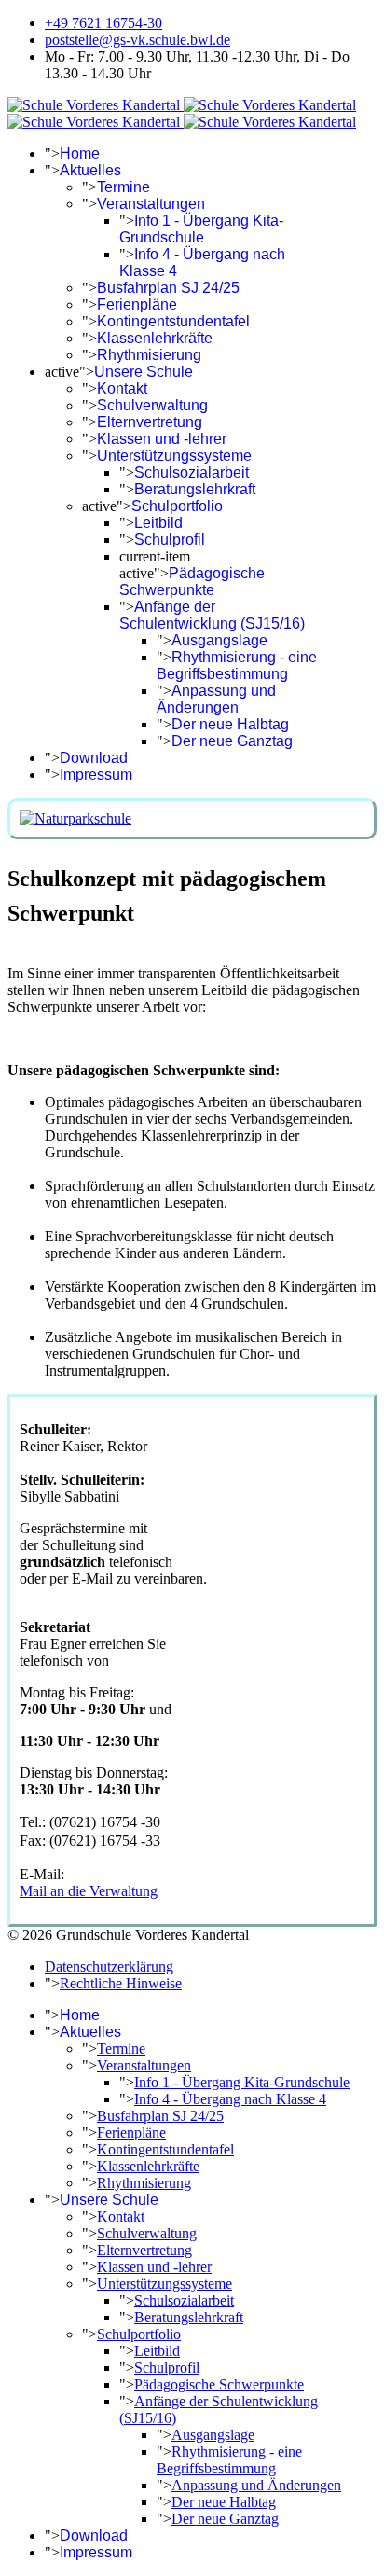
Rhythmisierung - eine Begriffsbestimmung (237, 665)
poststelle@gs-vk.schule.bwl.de (137, 40)
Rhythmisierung (149, 355)
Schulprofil (170, 540)
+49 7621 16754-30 (103, 23)
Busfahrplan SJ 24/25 (168, 288)
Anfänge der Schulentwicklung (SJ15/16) (212, 615)
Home (80, 153)
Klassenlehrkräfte (155, 338)
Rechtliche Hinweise (121, 1983)
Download (94, 758)
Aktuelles (90, 170)
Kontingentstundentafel (173, 321)
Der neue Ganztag (232, 741)
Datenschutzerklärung (109, 1967)
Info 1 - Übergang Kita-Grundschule (201, 229)
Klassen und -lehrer (162, 439)
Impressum (96, 775)
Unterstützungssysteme (174, 456)
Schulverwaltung (152, 405)
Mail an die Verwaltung (89, 1891)
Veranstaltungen (151, 204)
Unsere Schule (144, 372)
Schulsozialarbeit (192, 472)
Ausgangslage (219, 640)
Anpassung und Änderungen (216, 699)
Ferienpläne (137, 305)
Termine (123, 187)
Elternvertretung (150, 422)
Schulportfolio (177, 506)
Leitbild (158, 523)
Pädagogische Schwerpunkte (192, 582)
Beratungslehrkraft (195, 489)
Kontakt (122, 388)
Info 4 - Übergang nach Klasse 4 (230, 2099)
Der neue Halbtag (230, 724)
